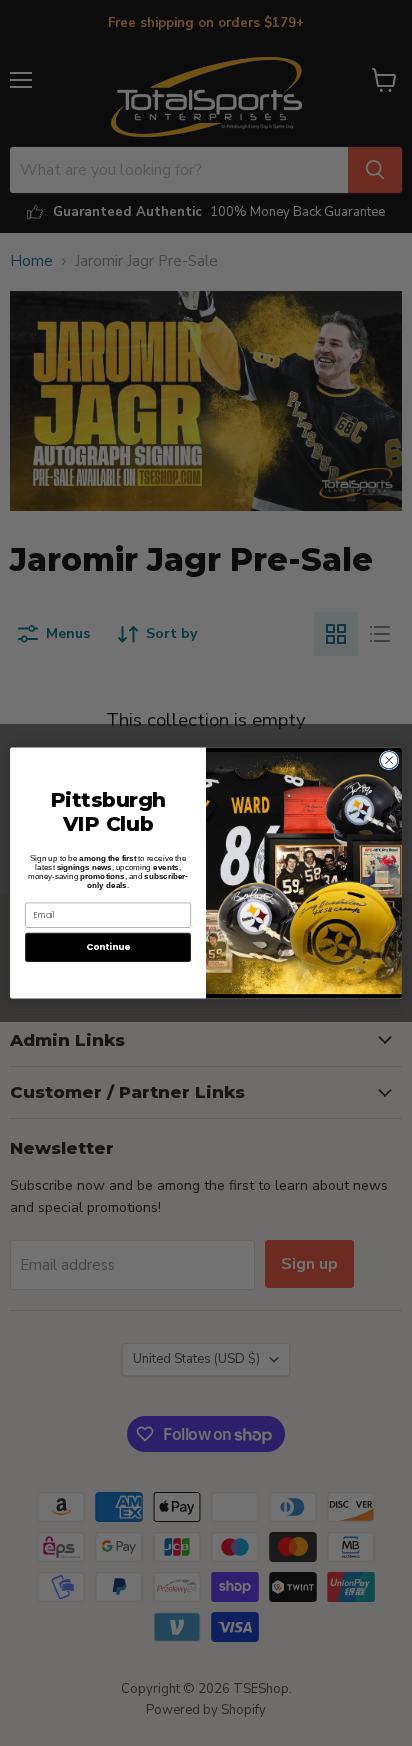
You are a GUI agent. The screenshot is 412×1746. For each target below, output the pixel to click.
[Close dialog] (389, 760)
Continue (108, 947)
